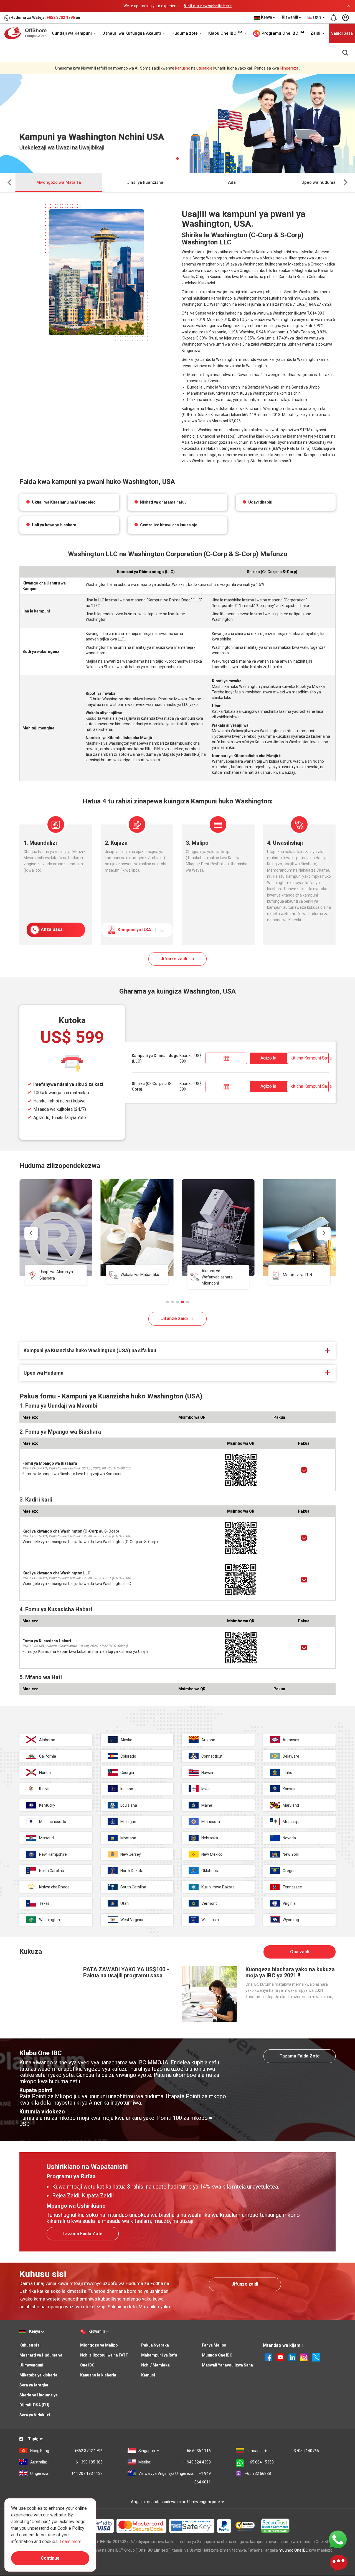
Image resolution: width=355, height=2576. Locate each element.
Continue (50, 2558)
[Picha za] (268, 2357)
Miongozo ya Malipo (99, 2345)
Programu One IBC (282, 33)
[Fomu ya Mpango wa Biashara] (304, 1470)
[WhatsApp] (338, 2539)
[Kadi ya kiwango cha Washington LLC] (304, 1580)
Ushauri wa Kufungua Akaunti (132, 33)
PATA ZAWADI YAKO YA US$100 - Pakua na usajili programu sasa (126, 1972)
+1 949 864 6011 (175, 2478)
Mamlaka (96, 81)
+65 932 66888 (258, 2473)
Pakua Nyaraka (155, 2345)
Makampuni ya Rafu (159, 2355)
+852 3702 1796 (61, 17)
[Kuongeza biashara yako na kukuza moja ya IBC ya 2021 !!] (209, 1994)
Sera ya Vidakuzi (35, 2415)
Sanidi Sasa (342, 33)
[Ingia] (345, 18)
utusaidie (204, 68)
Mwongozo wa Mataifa (59, 182)
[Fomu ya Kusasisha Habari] (304, 1648)
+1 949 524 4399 (175, 2462)
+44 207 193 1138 (66, 2473)
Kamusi (148, 2375)
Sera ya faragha (34, 2385)
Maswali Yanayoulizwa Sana (227, 2365)
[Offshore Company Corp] (27, 33)
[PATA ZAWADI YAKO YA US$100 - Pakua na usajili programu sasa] (47, 1994)
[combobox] (316, 18)
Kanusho (183, 68)
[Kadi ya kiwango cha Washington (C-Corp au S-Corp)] (304, 1538)
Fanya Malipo (214, 2345)
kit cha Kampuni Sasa (310, 1058)
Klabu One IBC (225, 33)
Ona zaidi (300, 1952)
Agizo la (268, 1058)
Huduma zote (185, 33)
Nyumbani (28, 81)
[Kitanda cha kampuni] (226, 1058)
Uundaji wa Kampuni (72, 33)
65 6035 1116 (175, 2451)
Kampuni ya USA (136, 930)
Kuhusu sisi (30, 2345)
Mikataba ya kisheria (38, 2375)
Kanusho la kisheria (98, 2375)
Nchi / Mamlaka (155, 2365)
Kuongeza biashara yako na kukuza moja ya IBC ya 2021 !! (290, 1972)
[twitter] (316, 2357)
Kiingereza (289, 68)
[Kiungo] (292, 2357)
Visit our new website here (208, 6)
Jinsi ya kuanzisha (145, 182)
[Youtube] (280, 2357)
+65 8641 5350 (261, 2462)
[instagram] (304, 2357)
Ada (232, 182)
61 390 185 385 (66, 2462)
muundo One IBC (293, 2550)
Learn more (71, 2541)
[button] (168, 1302)
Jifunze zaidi (174, 959)
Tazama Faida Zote (300, 2056)
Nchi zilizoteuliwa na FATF (104, 2355)
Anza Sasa (51, 929)
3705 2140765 (283, 2451)
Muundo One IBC (217, 2355)
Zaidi (316, 33)
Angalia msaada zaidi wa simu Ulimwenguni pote (176, 2502)
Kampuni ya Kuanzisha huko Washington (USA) (153, 81)
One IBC (87, 2365)
